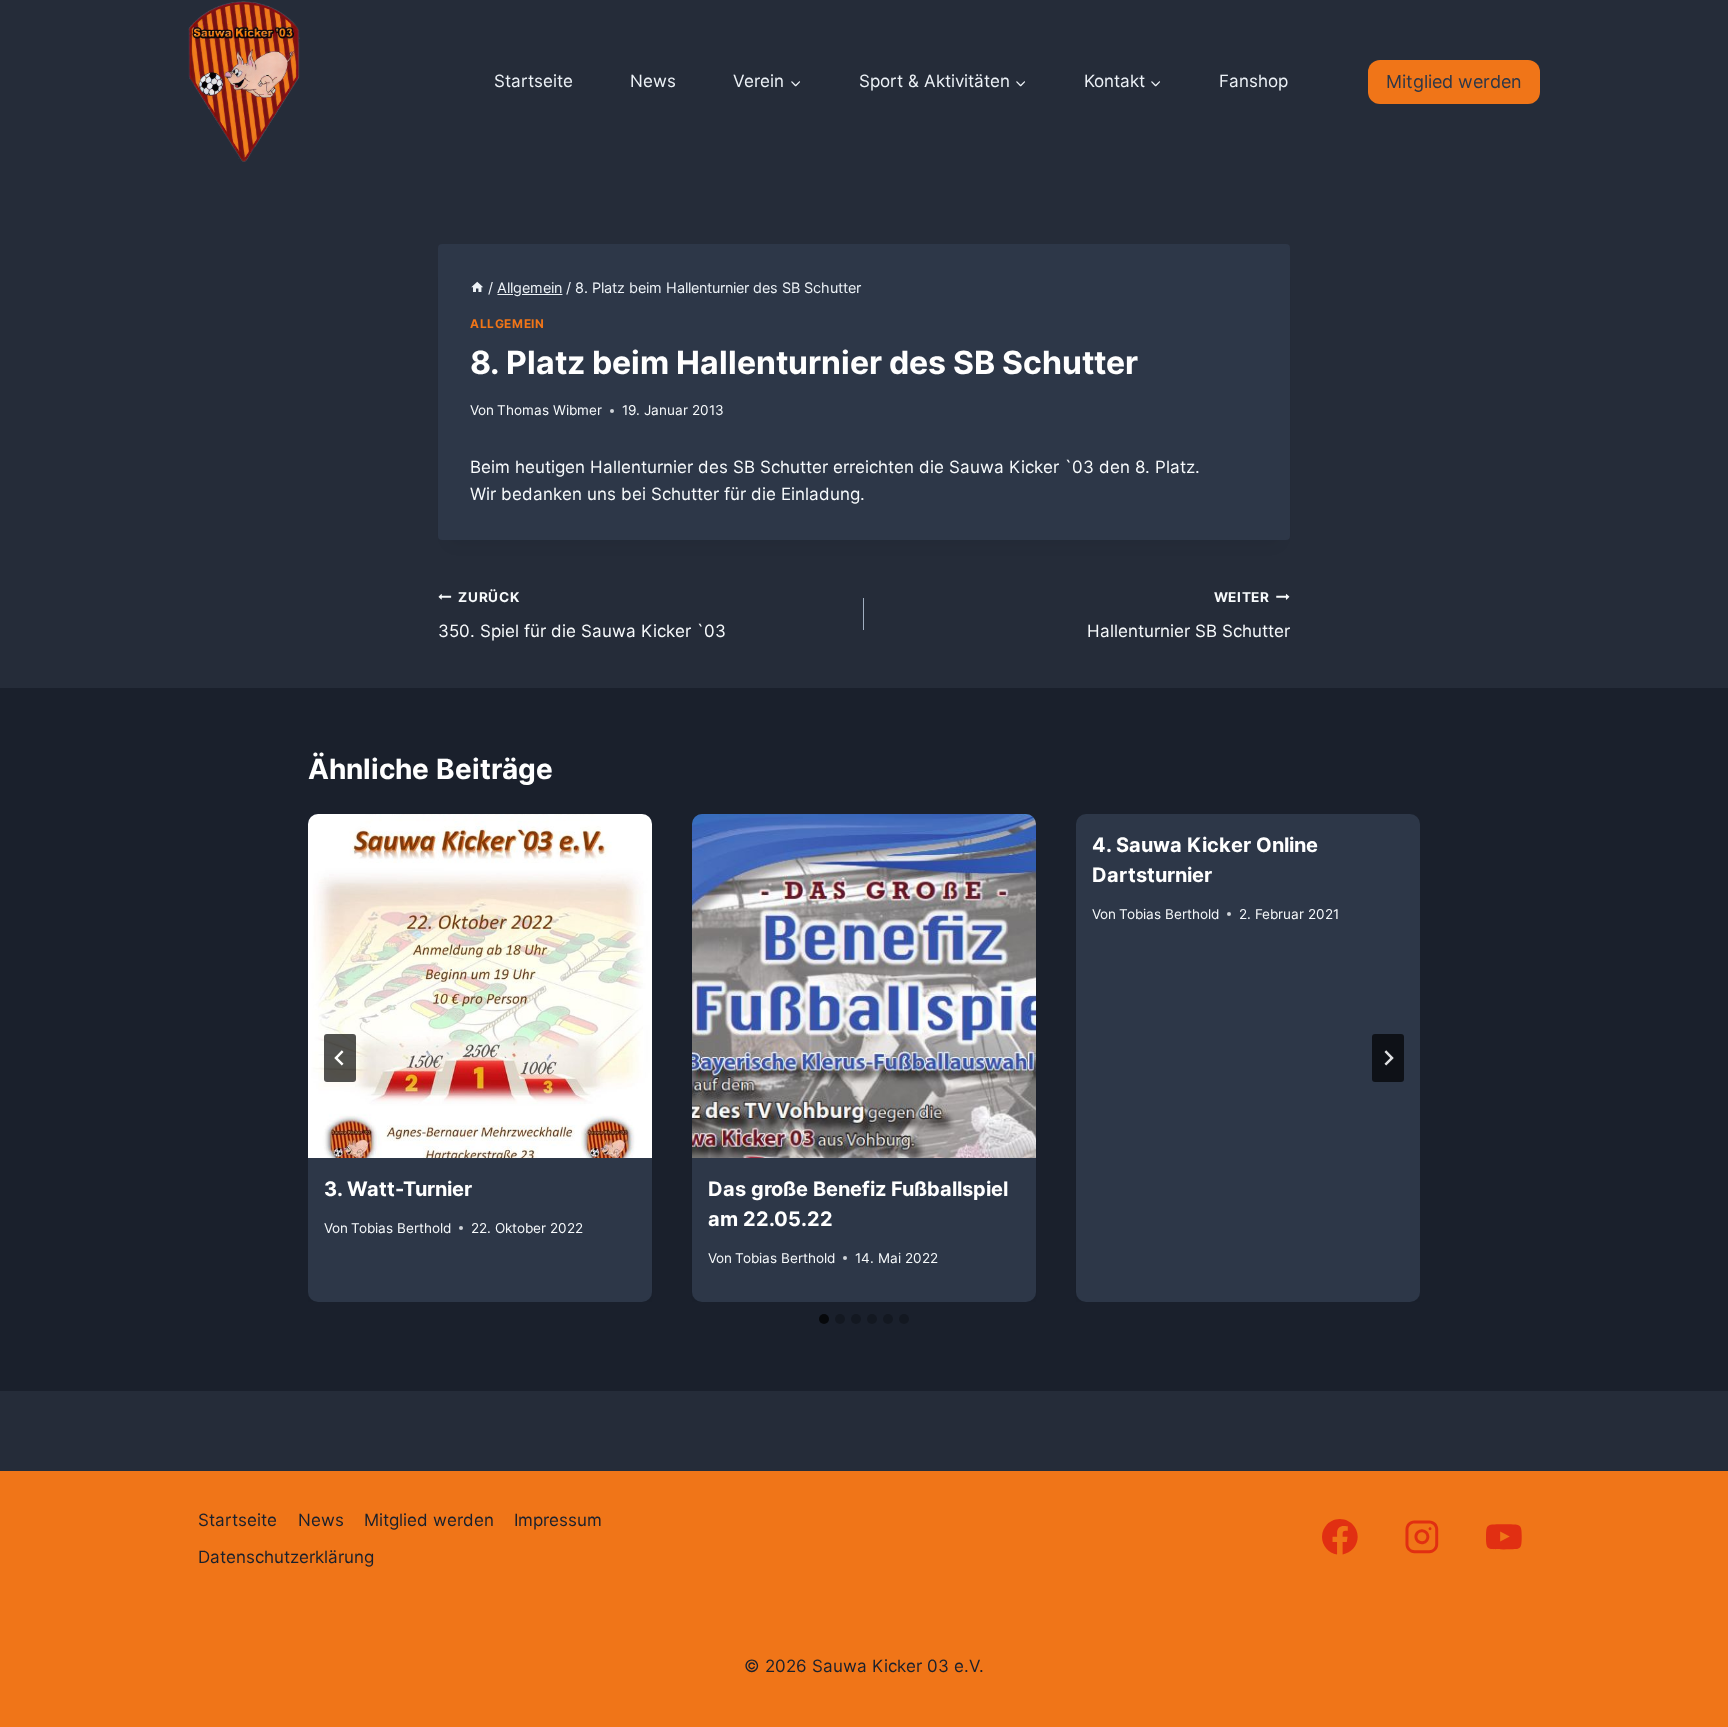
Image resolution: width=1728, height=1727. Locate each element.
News (653, 81)
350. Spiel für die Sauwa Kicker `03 (582, 615)
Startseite (533, 81)
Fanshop (1253, 81)
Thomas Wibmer (549, 410)
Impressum (558, 1520)
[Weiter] (1388, 1058)
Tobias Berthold (401, 1227)
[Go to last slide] (340, 1058)
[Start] (477, 287)
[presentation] (480, 986)
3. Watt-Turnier (398, 1189)
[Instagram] (1422, 1536)
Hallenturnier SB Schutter (1188, 615)
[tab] (824, 1319)
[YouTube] (1504, 1536)
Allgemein (507, 323)
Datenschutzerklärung (286, 1557)
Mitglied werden (1454, 81)
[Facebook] (1339, 1536)
